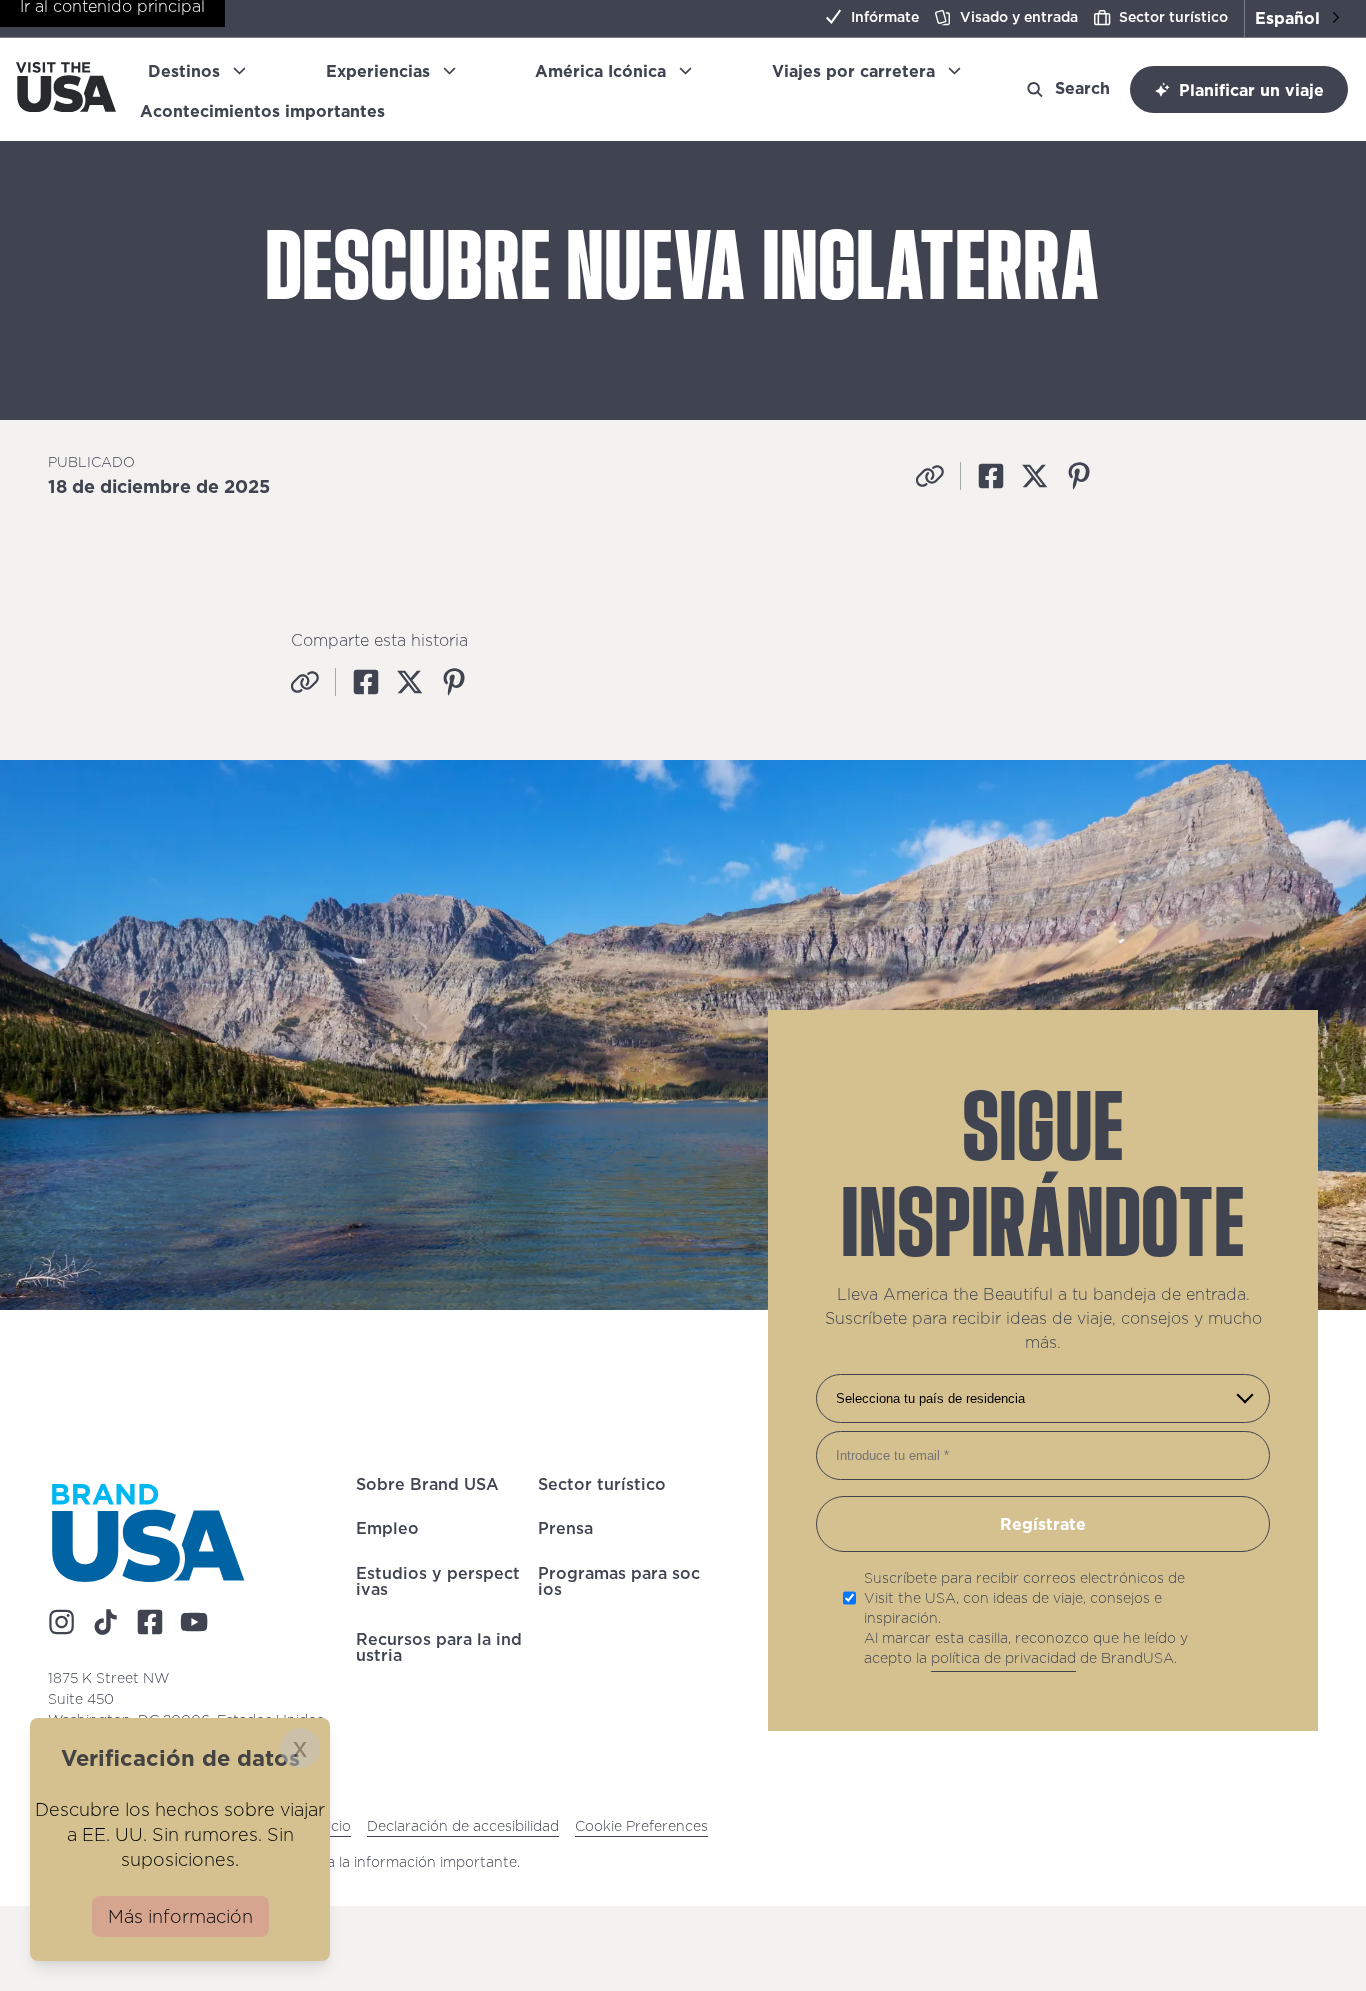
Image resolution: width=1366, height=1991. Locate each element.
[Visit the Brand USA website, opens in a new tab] (148, 1532)
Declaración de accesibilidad (463, 1826)
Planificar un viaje (1251, 90)
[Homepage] (66, 106)
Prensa (565, 1532)
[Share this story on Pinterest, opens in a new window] (1079, 476)
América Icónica (600, 71)
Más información (180, 1916)
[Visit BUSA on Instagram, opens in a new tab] (62, 1622)
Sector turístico (1173, 17)
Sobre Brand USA (427, 1487)
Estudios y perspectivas (438, 1587)
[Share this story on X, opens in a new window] (1035, 476)
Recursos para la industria (439, 1653)
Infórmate (885, 17)
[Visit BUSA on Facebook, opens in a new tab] (150, 1622)
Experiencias (378, 71)
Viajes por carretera (853, 71)
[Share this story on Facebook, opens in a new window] (991, 476)
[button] (1297, 18)
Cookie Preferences (641, 1826)
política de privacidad (1003, 1658)
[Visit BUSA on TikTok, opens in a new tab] (106, 1622)
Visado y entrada (1019, 17)
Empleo (387, 1532)
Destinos (184, 71)
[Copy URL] (930, 476)
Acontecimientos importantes (270, 111)
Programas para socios (619, 1587)
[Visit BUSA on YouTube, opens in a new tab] (194, 1622)
